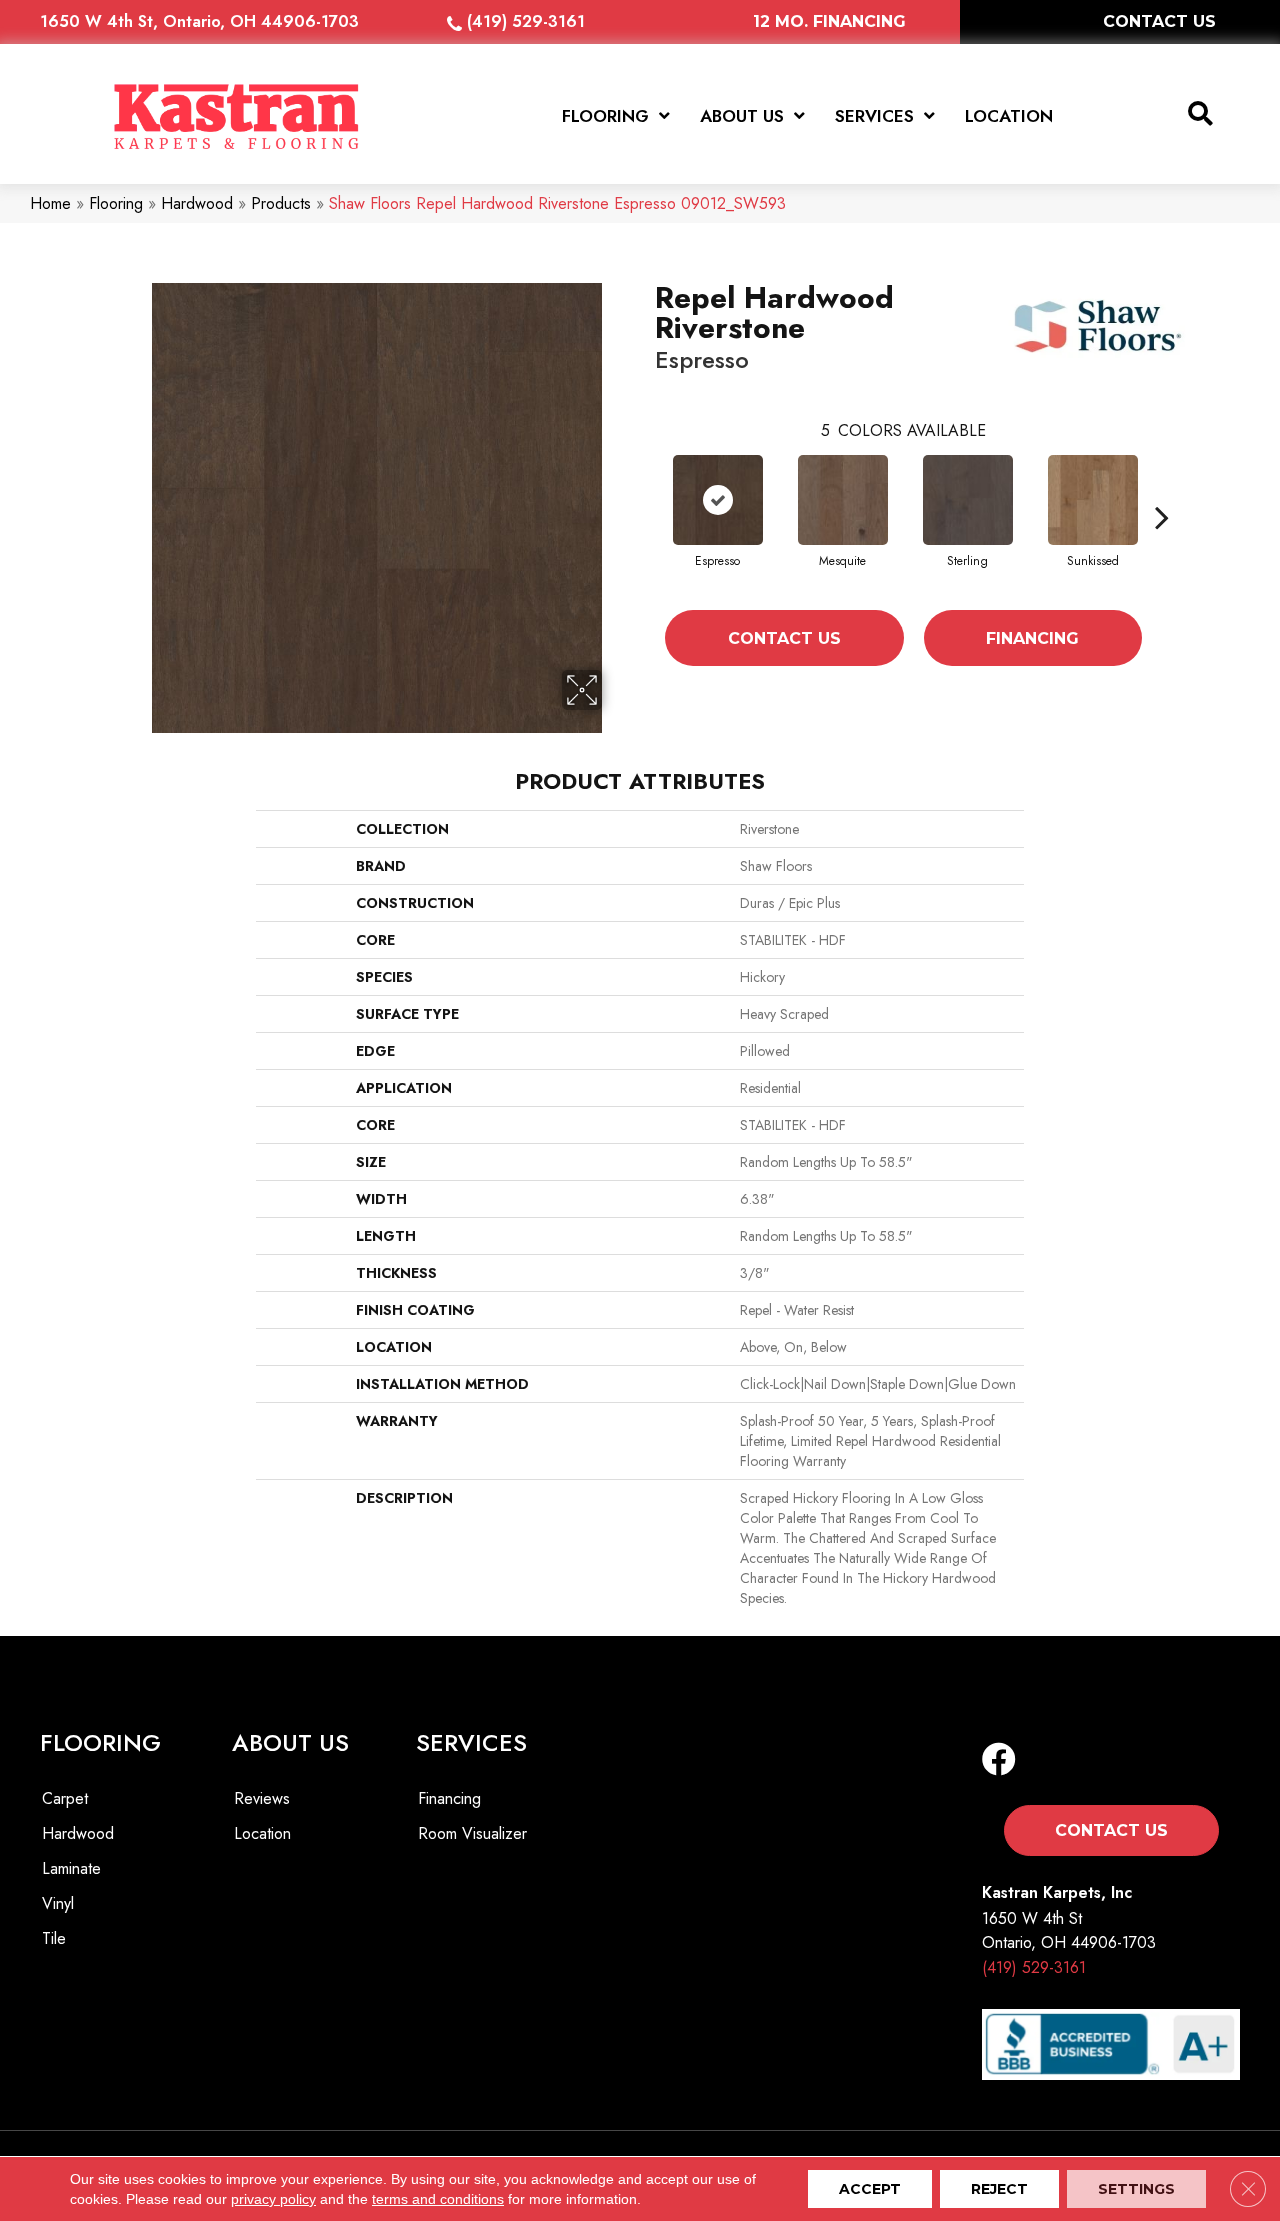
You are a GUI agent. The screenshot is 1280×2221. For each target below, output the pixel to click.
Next (1162, 517)
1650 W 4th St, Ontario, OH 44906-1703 (199, 21)
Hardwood (197, 203)
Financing (1032, 638)
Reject (999, 2189)
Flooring (116, 203)
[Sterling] (968, 500)
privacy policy (273, 2199)
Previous (645, 517)
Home (50, 203)
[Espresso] (718, 500)
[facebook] (999, 1760)
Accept (870, 2189)
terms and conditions (438, 2199)
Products (281, 203)
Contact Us (784, 638)
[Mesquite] (843, 500)
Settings (1136, 2189)
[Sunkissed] (1093, 500)
